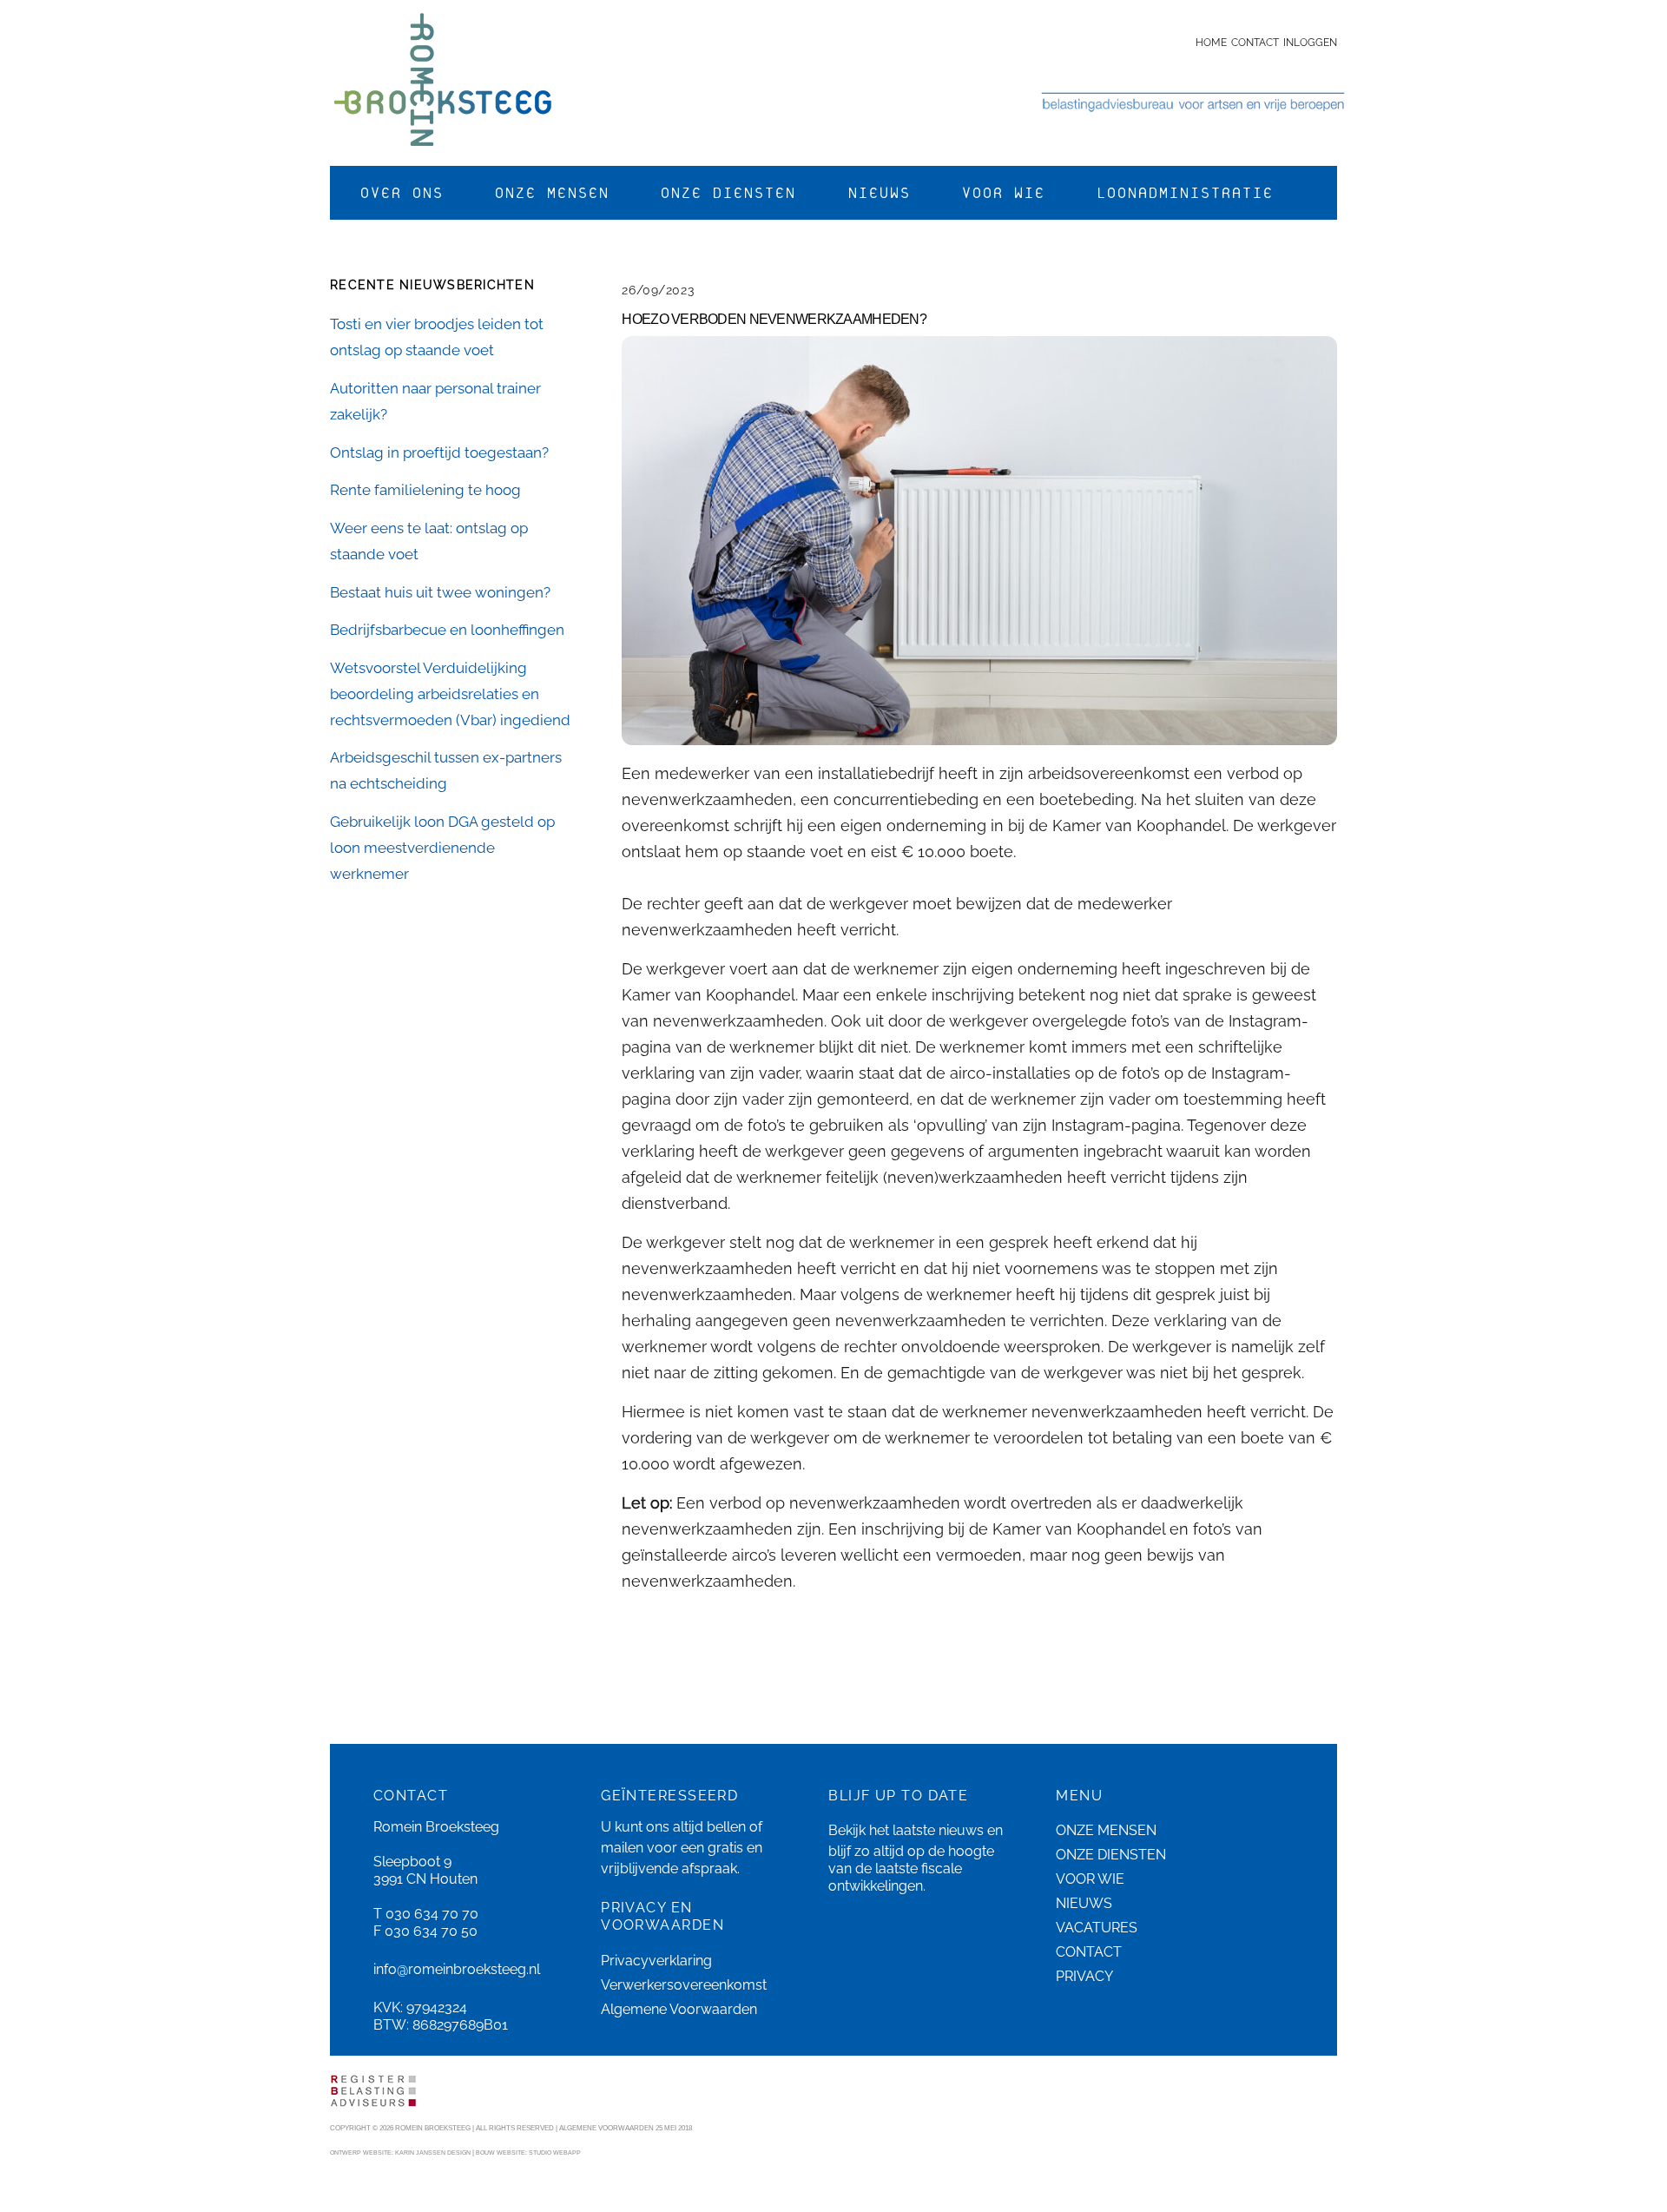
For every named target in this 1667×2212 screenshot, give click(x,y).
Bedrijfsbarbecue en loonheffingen (447, 630)
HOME (1211, 43)
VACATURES (1097, 1928)
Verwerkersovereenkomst (684, 1985)
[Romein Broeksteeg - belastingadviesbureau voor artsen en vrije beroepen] (443, 136)
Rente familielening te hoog (425, 490)
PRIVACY (1084, 1976)
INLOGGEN (1310, 43)
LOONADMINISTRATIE (1184, 193)
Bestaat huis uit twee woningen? (440, 592)
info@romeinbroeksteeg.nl (457, 1969)
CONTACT (1255, 43)
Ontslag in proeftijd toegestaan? (439, 452)
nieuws (961, 1830)
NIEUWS (879, 193)
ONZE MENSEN (551, 193)
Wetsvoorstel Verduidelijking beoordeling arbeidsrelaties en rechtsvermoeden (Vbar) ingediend (450, 694)
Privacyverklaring (656, 1961)
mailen (622, 1848)
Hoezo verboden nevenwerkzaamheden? (774, 319)
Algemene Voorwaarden (679, 2009)
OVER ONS (401, 193)
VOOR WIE (1003, 193)
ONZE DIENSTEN (728, 193)
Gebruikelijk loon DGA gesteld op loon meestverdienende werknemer (442, 848)
